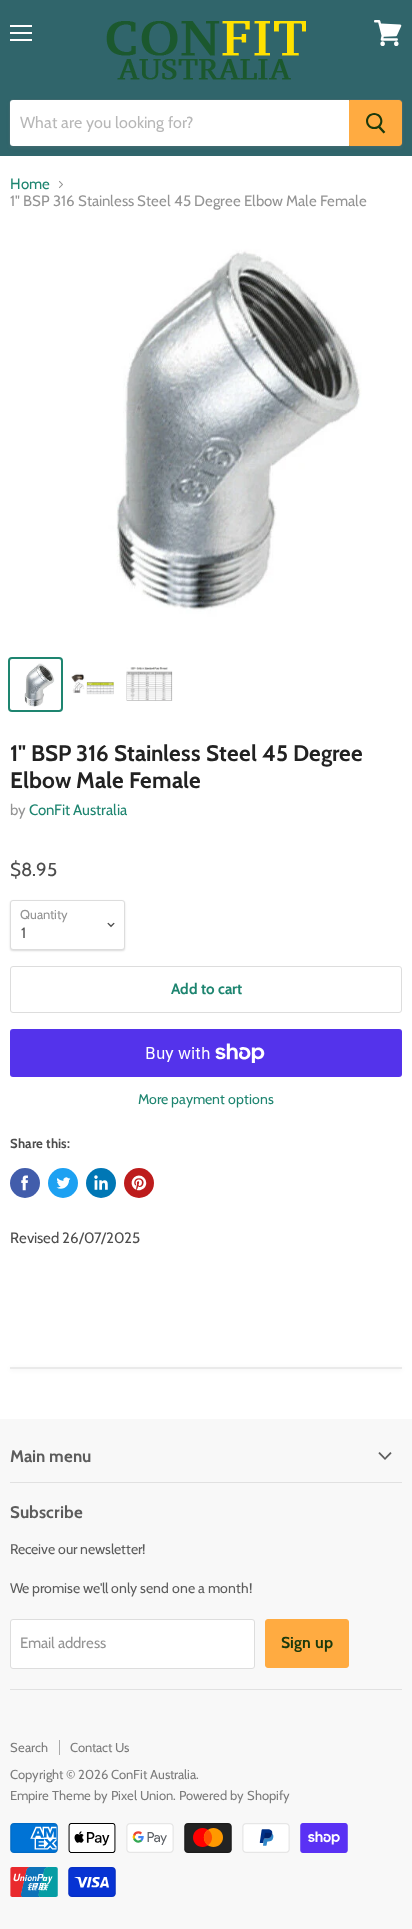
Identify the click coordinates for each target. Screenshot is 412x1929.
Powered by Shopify (234, 1795)
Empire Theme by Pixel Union (91, 1795)
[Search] (375, 123)
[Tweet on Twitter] (63, 1183)
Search (29, 1747)
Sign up (307, 1642)
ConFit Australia (78, 810)
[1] (206, 437)
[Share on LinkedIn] (101, 1183)
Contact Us (99, 1747)
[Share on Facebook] (25, 1183)
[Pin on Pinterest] (139, 1183)
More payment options (206, 1099)
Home (30, 184)
